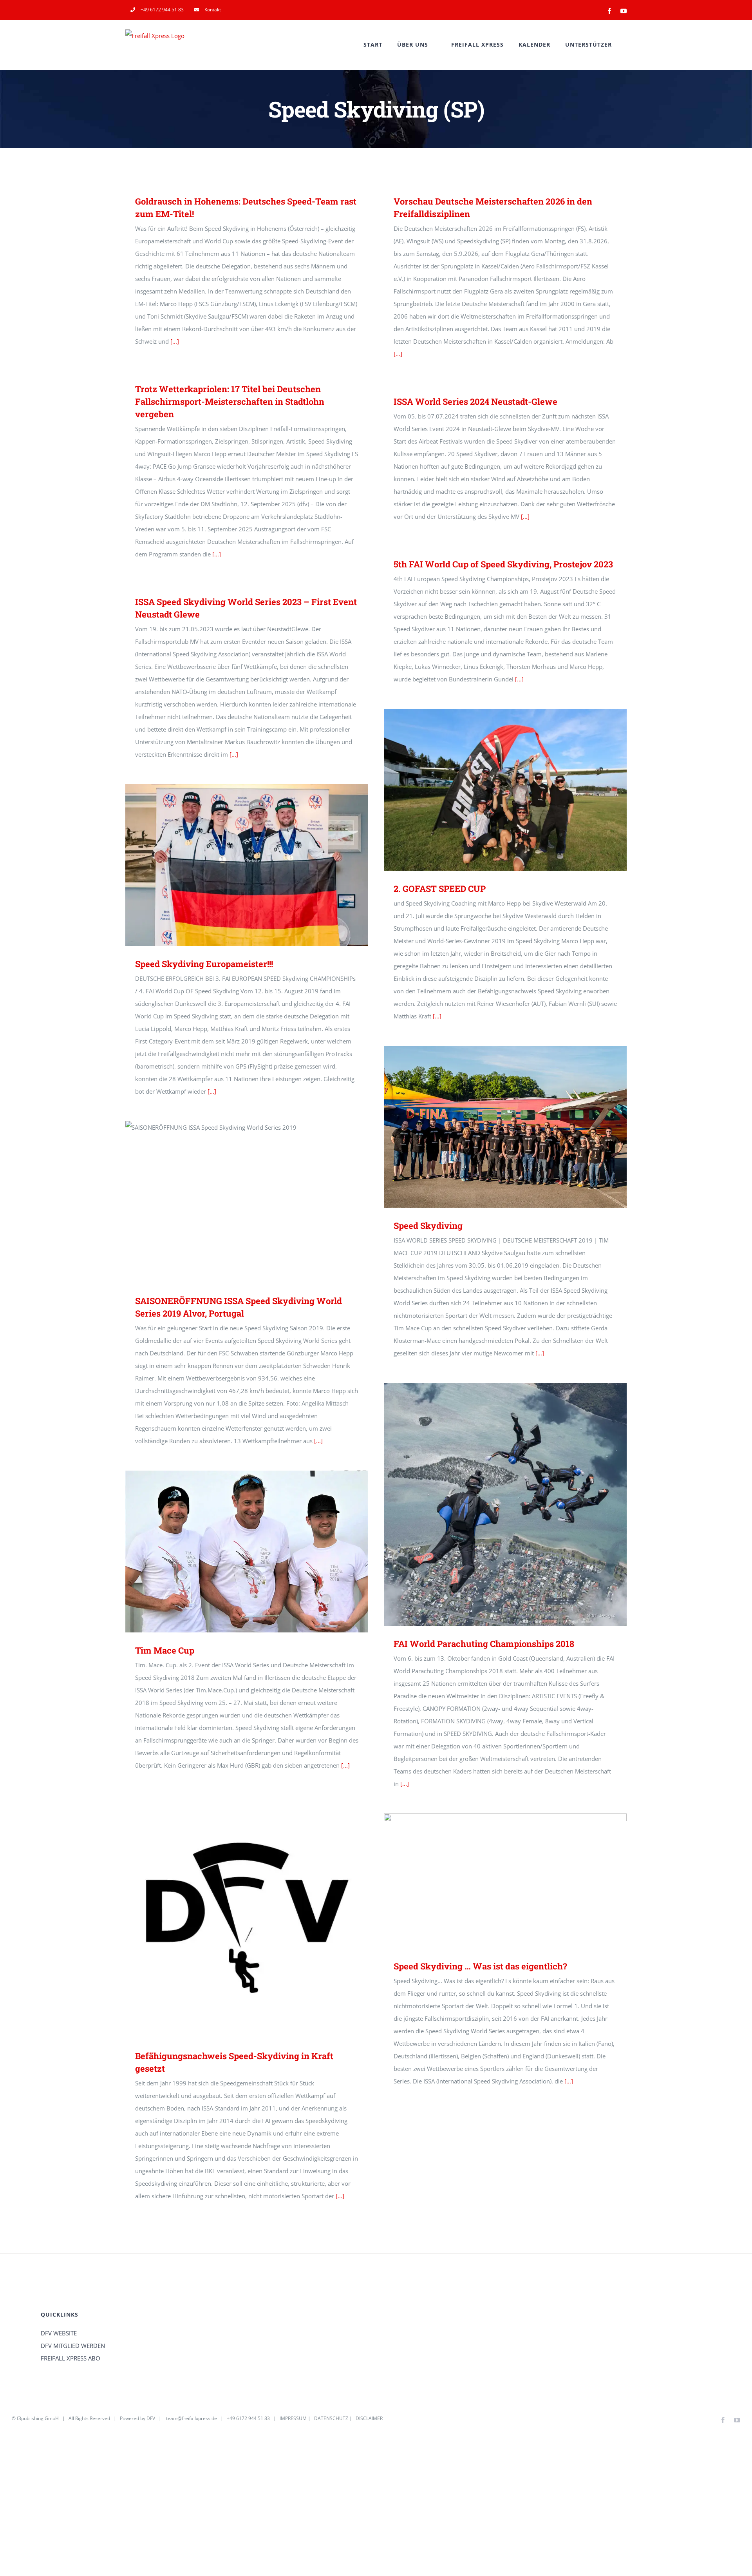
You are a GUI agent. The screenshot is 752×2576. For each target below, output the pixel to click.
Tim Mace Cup (236, 1552)
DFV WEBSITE (59, 2333)
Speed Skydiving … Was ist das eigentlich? (494, 1881)
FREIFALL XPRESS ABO (70, 2358)
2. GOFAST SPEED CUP (494, 790)
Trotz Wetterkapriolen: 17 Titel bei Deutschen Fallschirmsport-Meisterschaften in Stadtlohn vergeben (230, 401)
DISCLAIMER (369, 2418)
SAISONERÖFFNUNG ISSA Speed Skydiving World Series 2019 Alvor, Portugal (236, 1202)
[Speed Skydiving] (505, 1127)
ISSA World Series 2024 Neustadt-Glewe (475, 401)
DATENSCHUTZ (331, 2418)
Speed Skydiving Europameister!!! (236, 865)
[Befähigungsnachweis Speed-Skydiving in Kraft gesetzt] (247, 1917)
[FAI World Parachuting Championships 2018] (505, 1504)
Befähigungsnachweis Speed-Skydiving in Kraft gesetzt (236, 1917)
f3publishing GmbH (38, 2418)
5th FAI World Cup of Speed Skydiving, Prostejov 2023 (503, 564)
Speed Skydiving (494, 1127)
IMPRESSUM (293, 2418)
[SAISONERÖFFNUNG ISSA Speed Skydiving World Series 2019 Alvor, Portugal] (247, 1202)
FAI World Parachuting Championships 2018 (494, 1504)
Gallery (517, 790)
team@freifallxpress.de (192, 2418)
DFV (151, 2418)
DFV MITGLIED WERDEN (73, 2346)
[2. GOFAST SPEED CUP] (505, 790)
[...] (175, 341)
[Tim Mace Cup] (247, 1552)
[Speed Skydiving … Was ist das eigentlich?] (505, 1881)
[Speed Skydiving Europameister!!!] (247, 865)
